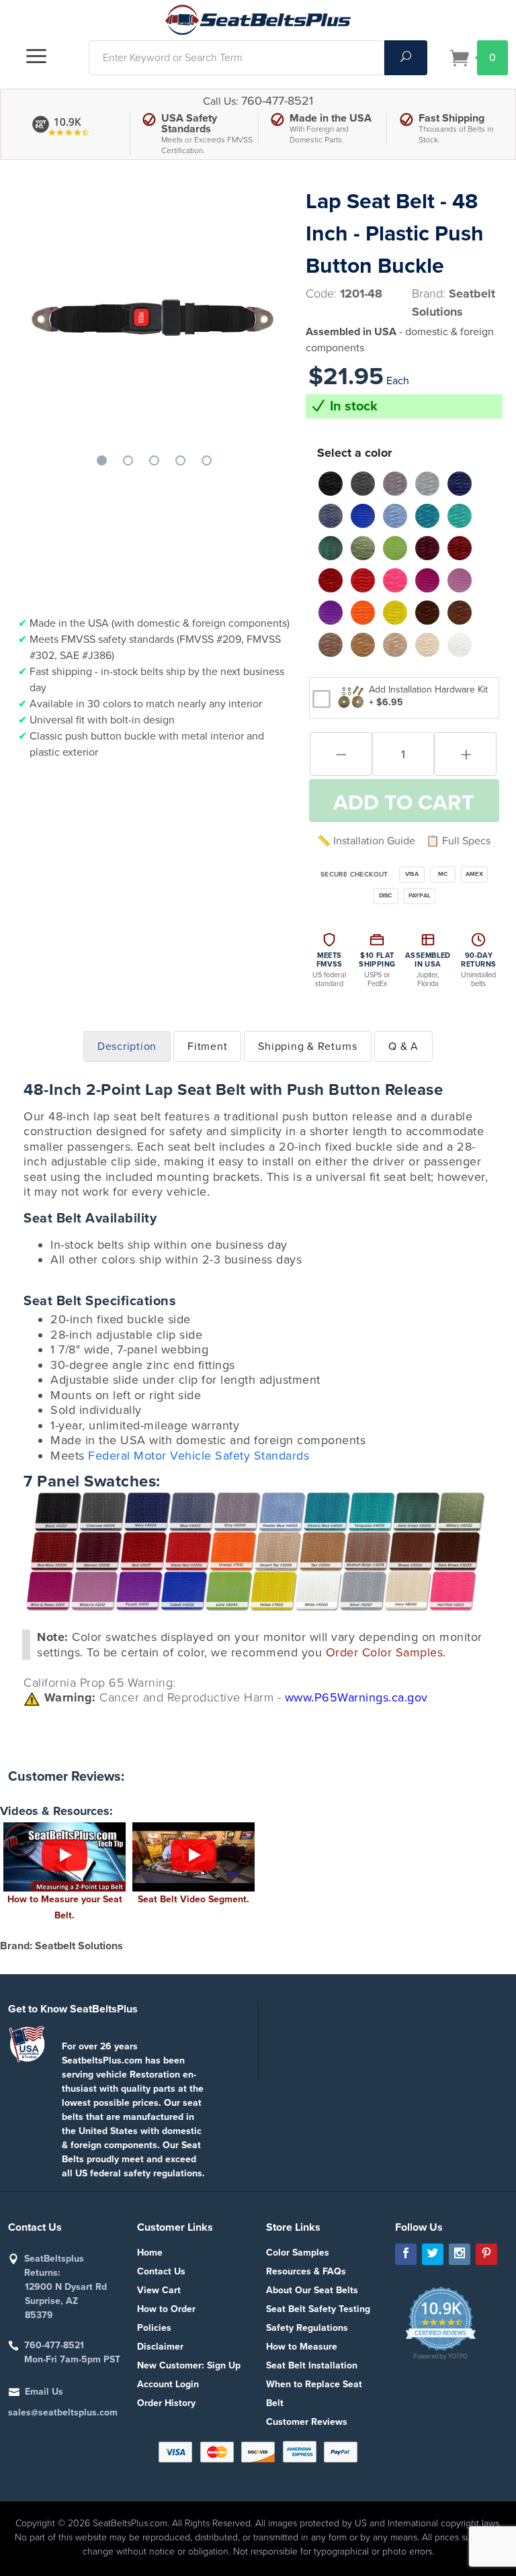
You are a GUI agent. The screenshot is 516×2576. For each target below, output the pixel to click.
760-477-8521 (277, 101)
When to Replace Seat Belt (314, 2394)
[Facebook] (406, 2254)
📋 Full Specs (458, 841)
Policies (154, 2328)
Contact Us (161, 2271)
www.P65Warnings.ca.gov (356, 1697)
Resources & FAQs (306, 2271)
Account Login (168, 2384)
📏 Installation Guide (366, 841)
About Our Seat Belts (312, 2290)
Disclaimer (160, 2347)
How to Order (166, 2309)
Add (404, 803)
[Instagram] (460, 2254)
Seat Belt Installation (312, 2365)
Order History (166, 2403)
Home (150, 2253)
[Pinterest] (486, 2254)
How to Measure (302, 2347)
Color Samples (298, 2253)
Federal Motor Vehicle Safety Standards (199, 1456)
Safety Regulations (307, 2328)
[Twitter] (433, 2254)
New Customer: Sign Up (189, 2365)
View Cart (159, 2290)
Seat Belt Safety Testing (318, 2309)
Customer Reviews (307, 2422)
